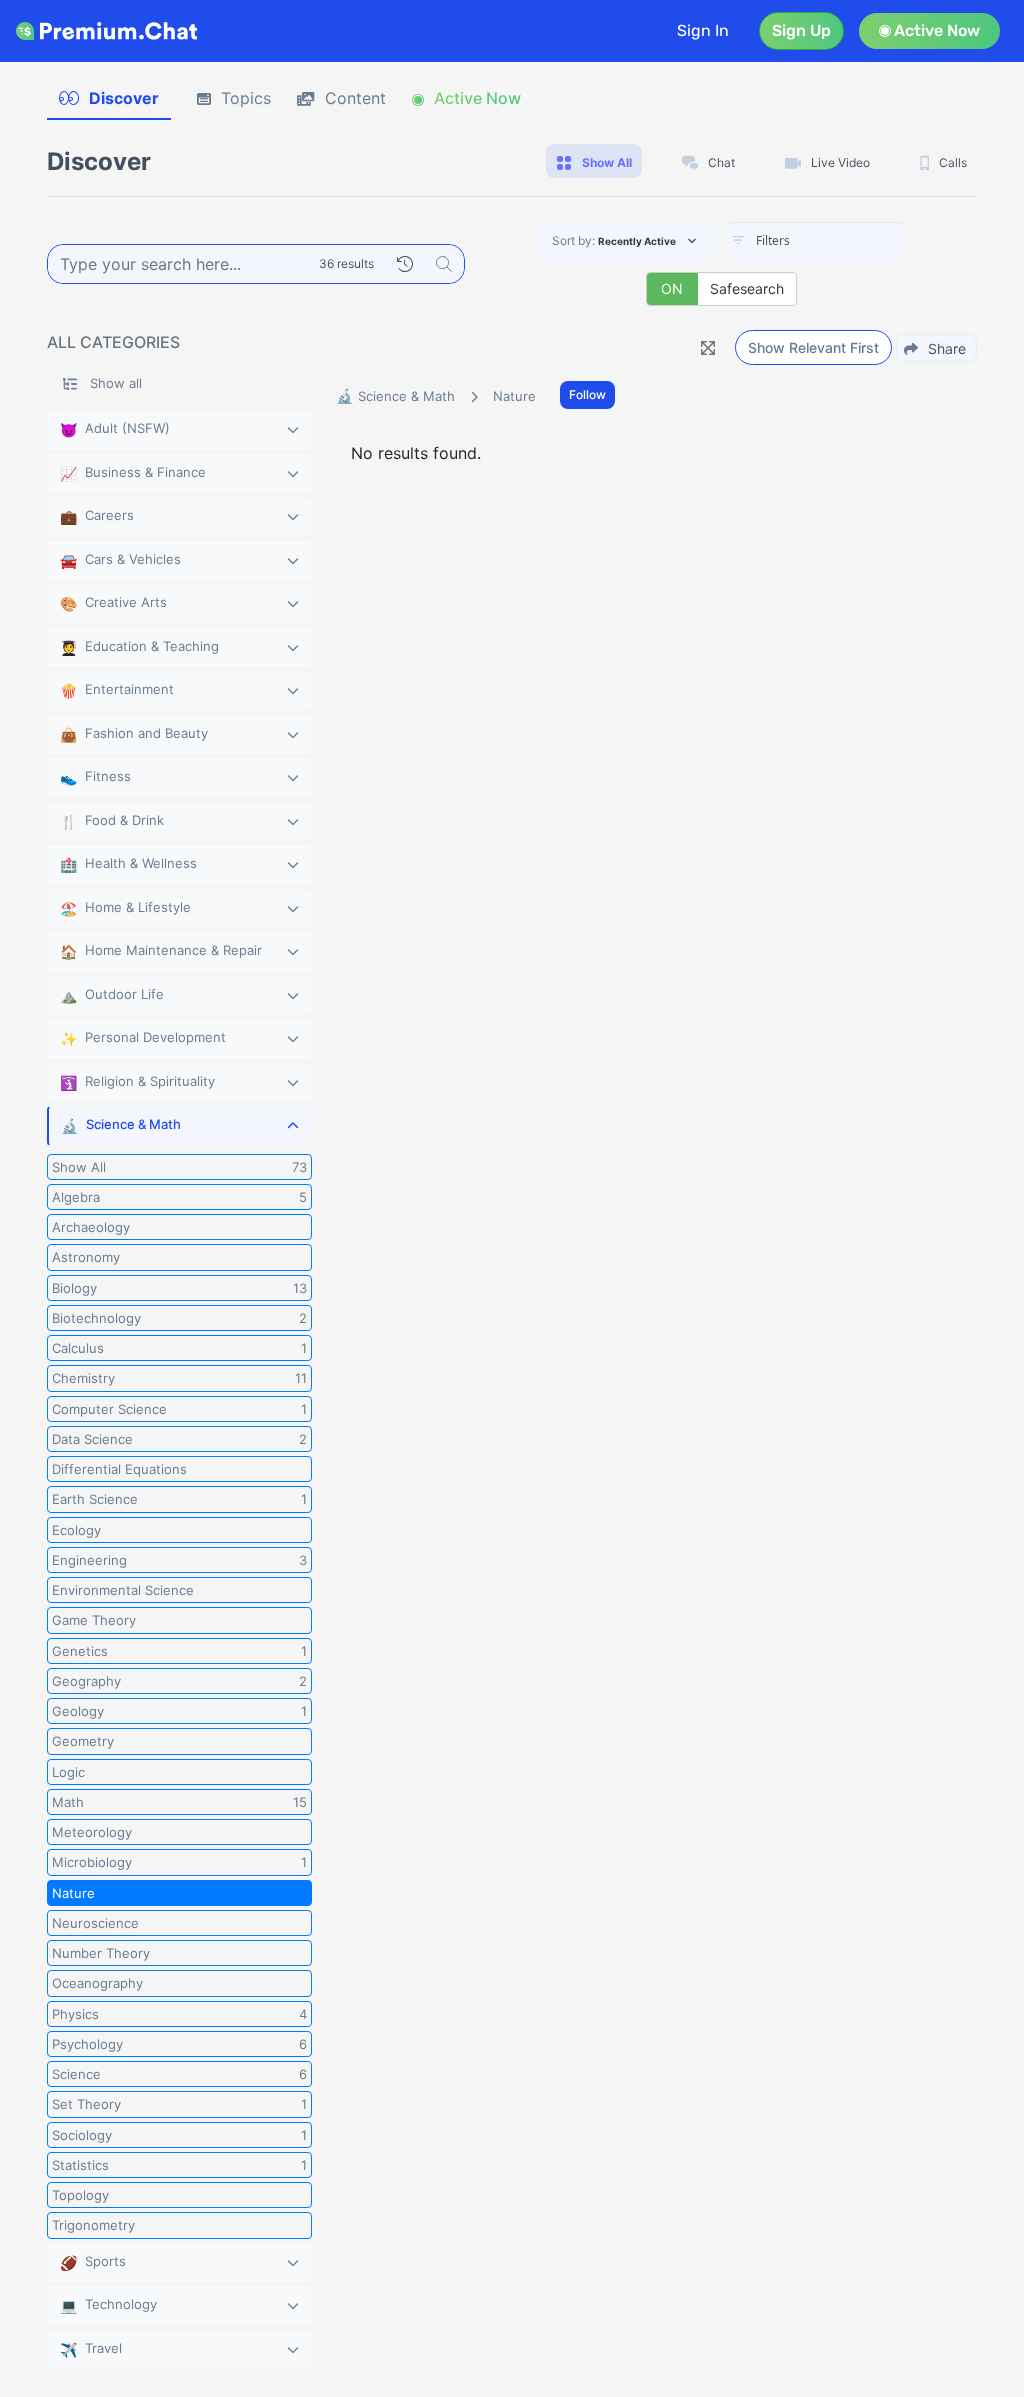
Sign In (703, 30)
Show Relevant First (813, 347)
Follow (587, 394)
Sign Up (801, 30)
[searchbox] (846, 241)
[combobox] (816, 242)
